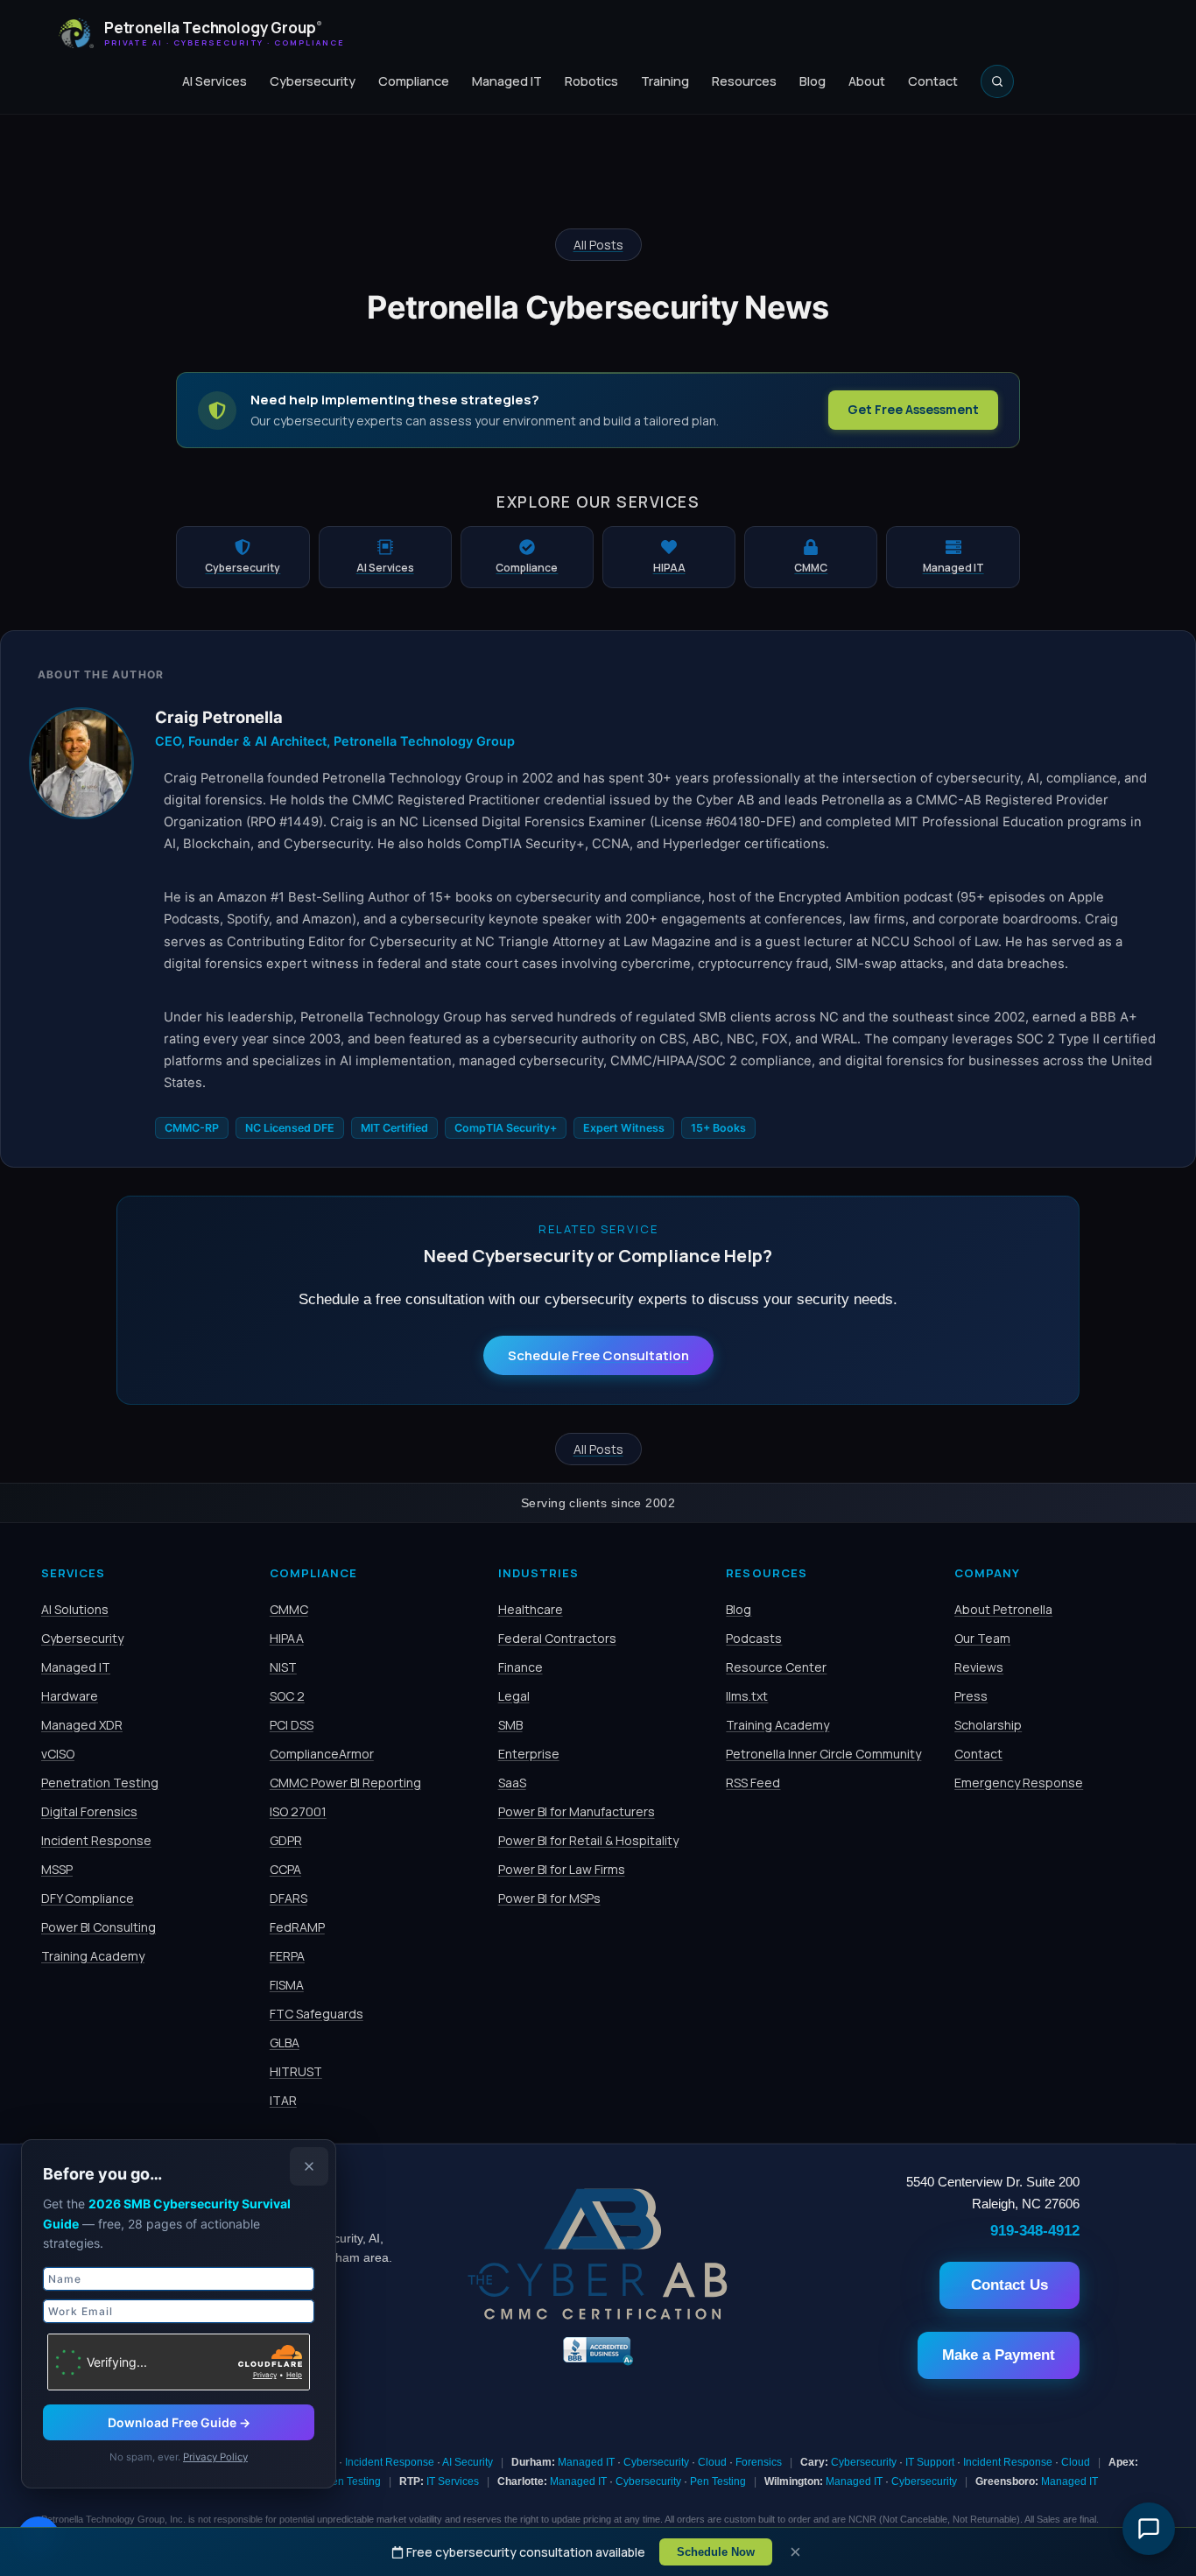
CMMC (289, 1609)
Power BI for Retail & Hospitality (588, 1840)
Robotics (591, 81)
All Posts (598, 245)
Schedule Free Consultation (598, 1355)
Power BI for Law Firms (562, 1869)
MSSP (57, 1869)
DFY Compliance (88, 1898)
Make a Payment (999, 2355)
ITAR (283, 2100)
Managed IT (507, 81)
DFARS (288, 1898)
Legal (514, 1696)
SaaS (512, 1783)
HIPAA (287, 1638)
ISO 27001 (298, 1811)
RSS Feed (753, 1783)
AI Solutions (75, 1609)
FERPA (287, 1956)
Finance (521, 1667)
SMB (510, 1725)
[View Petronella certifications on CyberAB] (598, 2315)
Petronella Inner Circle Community (823, 1754)
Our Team (982, 1638)
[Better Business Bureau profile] (598, 2363)
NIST (283, 1667)
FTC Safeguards (317, 2014)
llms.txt (747, 1696)
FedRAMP (297, 1927)
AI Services (215, 81)
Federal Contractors (557, 1638)
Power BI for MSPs (549, 1898)
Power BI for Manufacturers (577, 1811)
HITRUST (296, 2071)
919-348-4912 (1035, 2230)
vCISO (58, 1754)
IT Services (453, 2481)
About (867, 81)
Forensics (759, 2462)
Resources (744, 81)
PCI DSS (292, 1725)
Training (665, 81)
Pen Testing (353, 2481)
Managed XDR (82, 1725)
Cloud (712, 2462)
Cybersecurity (313, 81)
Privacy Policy (215, 2457)
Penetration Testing (100, 1783)
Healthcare (531, 1609)
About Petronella (1003, 1609)
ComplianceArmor (322, 1754)
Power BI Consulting (98, 1927)
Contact (933, 81)
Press (971, 1696)
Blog (813, 81)
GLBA (285, 2043)
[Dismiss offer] (309, 2166)
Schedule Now (716, 2552)
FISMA (287, 1985)
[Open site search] (997, 81)
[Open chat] (1149, 2529)
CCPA (285, 1869)
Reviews (979, 1667)
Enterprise (529, 1754)
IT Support (930, 2462)
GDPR (286, 1840)
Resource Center (776, 1667)
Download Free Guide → (179, 2422)
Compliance (414, 81)
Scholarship (988, 1725)
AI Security (468, 2462)
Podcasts (754, 1638)
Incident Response (96, 1840)
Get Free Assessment (913, 409)
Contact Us (1010, 2285)
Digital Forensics (89, 1811)
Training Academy (93, 1956)
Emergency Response (1019, 1783)
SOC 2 (287, 1696)
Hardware (70, 1696)
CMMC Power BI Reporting (345, 1783)
